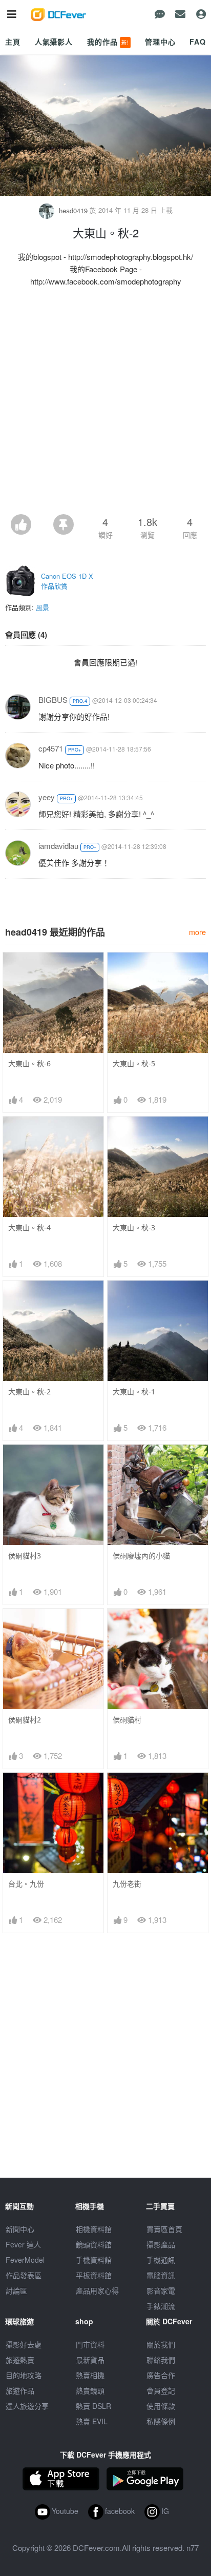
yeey (47, 797)
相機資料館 (94, 2229)
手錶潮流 (161, 2306)
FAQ (198, 42)
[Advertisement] (105, 403)
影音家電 (161, 2290)
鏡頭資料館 (94, 2244)
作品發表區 (24, 2275)
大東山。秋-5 (134, 1063)
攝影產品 (161, 2244)
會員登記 (161, 2390)
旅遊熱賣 (20, 2360)
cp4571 (51, 748)
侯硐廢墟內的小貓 (141, 1556)
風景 (43, 607)
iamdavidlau (58, 846)
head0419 (73, 210)
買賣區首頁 (164, 2229)
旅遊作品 (20, 2390)
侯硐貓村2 (25, 1720)
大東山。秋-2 (29, 1392)
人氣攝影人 (54, 42)
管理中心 (160, 42)
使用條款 (161, 2406)
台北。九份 (26, 1884)
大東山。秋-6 (29, 1063)
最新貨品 (90, 2360)
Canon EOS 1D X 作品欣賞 (67, 581)
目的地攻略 (24, 2375)
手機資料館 (94, 2260)
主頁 (13, 42)
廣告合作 (161, 2375)
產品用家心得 (97, 2290)
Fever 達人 (23, 2244)
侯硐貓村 (127, 1720)
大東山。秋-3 (134, 1228)
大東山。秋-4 (29, 1228)
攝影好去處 (24, 2344)
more (197, 932)
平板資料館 (94, 2275)
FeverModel (25, 2260)
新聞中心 (20, 2229)
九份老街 (127, 1884)
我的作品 (108, 42)
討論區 (16, 2290)
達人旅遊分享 (27, 2406)
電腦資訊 (161, 2275)
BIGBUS (53, 699)
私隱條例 (161, 2421)
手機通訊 (161, 2260)
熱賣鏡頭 (90, 2390)
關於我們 (161, 2344)
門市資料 (90, 2344)
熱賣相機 (90, 2375)
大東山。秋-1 (134, 1392)
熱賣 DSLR (93, 2406)
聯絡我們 (161, 2360)
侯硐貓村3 (25, 1556)
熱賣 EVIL (92, 2421)
